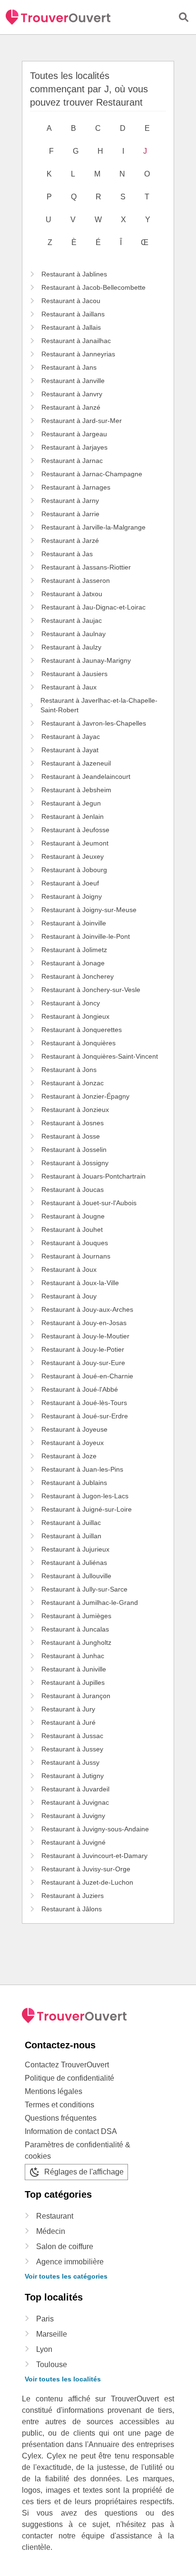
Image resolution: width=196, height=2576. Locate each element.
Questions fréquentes (61, 2118)
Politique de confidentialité (69, 2078)
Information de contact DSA (71, 2131)
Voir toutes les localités (63, 2379)
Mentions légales (54, 2091)
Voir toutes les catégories (66, 2276)
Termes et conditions (59, 2105)
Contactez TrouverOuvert (67, 2065)
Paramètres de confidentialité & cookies (78, 2150)
